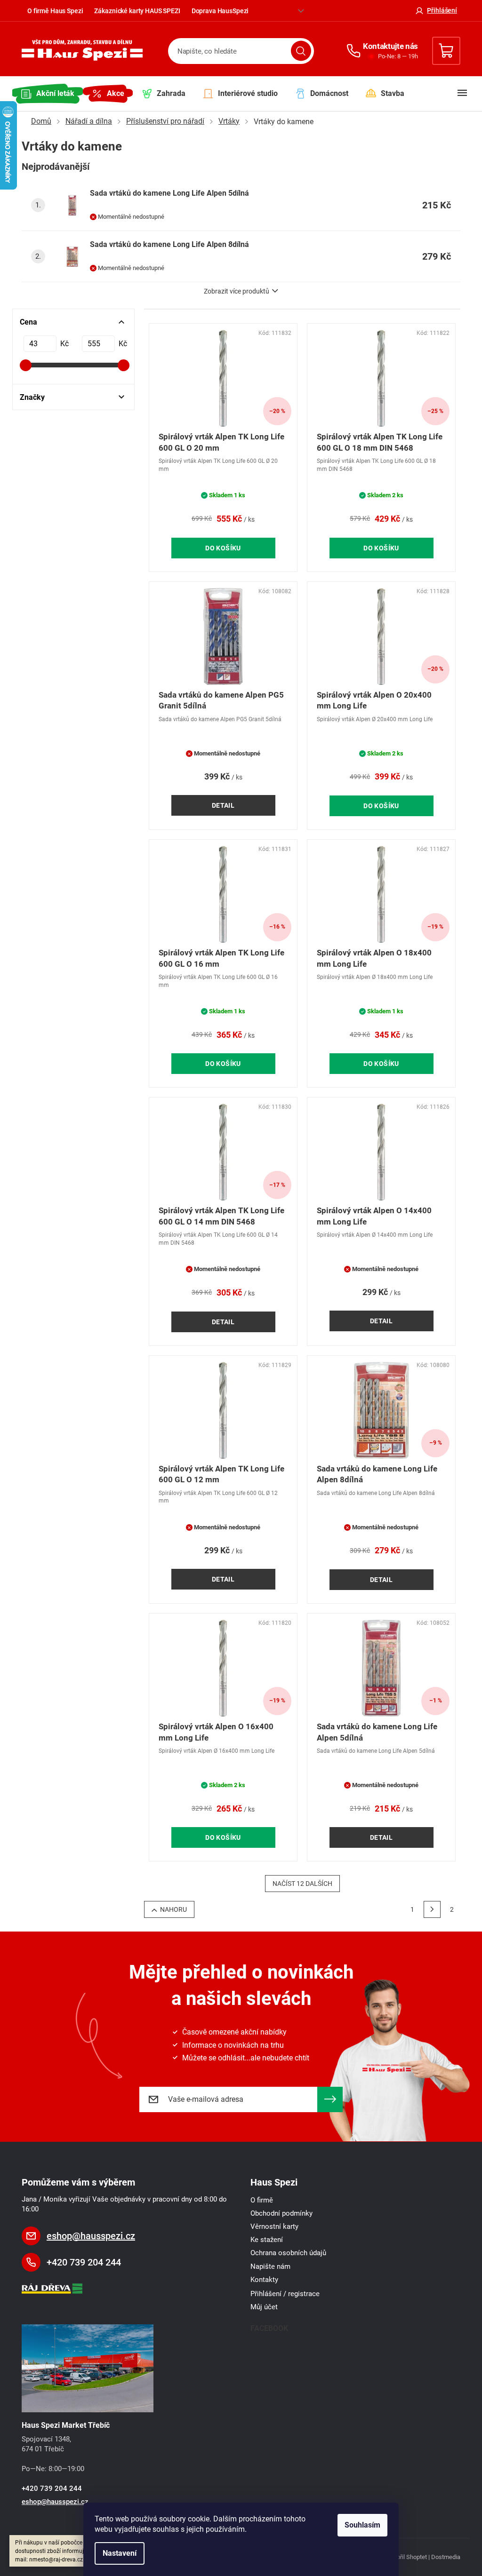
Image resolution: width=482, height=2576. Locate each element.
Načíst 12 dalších (302, 1884)
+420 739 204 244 (84, 2262)
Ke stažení (267, 2240)
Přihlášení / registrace (285, 2294)
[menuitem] (48, 94)
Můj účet (264, 2307)
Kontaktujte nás (390, 46)
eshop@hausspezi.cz (91, 2236)
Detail (223, 805)
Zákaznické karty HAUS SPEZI (137, 11)
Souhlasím (362, 2525)
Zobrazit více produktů (237, 291)
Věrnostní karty (274, 2226)
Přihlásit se (330, 2099)
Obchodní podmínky (281, 2213)
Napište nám (270, 2266)
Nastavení (120, 2553)
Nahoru (173, 1909)
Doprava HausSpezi (220, 11)
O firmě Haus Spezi (55, 11)
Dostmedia (446, 2557)
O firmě (262, 2200)
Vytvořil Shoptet (406, 2557)
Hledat (301, 51)
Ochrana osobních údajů (288, 2253)
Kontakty (264, 2280)
